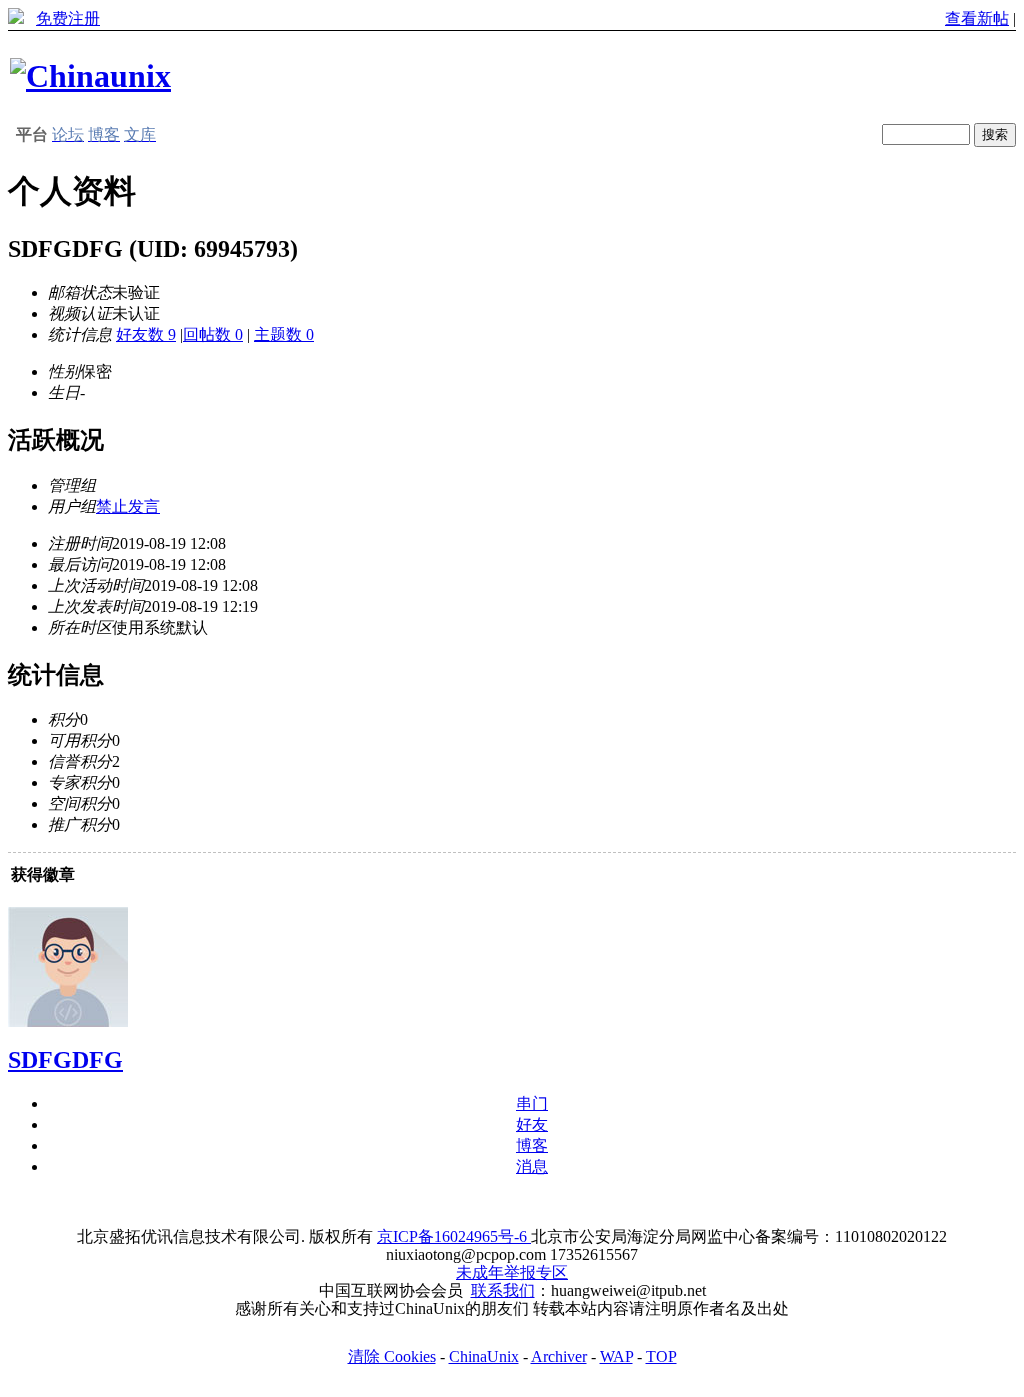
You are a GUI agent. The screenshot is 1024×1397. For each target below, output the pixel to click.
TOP (661, 1356)
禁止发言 (128, 506)
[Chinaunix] (90, 76)
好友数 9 (146, 334)
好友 (532, 1124)
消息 (532, 1166)
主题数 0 (284, 334)
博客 (532, 1145)
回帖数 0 (213, 334)
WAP (616, 1356)
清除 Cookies (392, 1356)
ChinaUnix (484, 1356)
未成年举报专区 (512, 1272)
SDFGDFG (65, 1060)
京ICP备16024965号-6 (454, 1236)
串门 (532, 1103)
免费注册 (68, 18)
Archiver (559, 1356)
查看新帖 (977, 18)
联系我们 (503, 1290)
